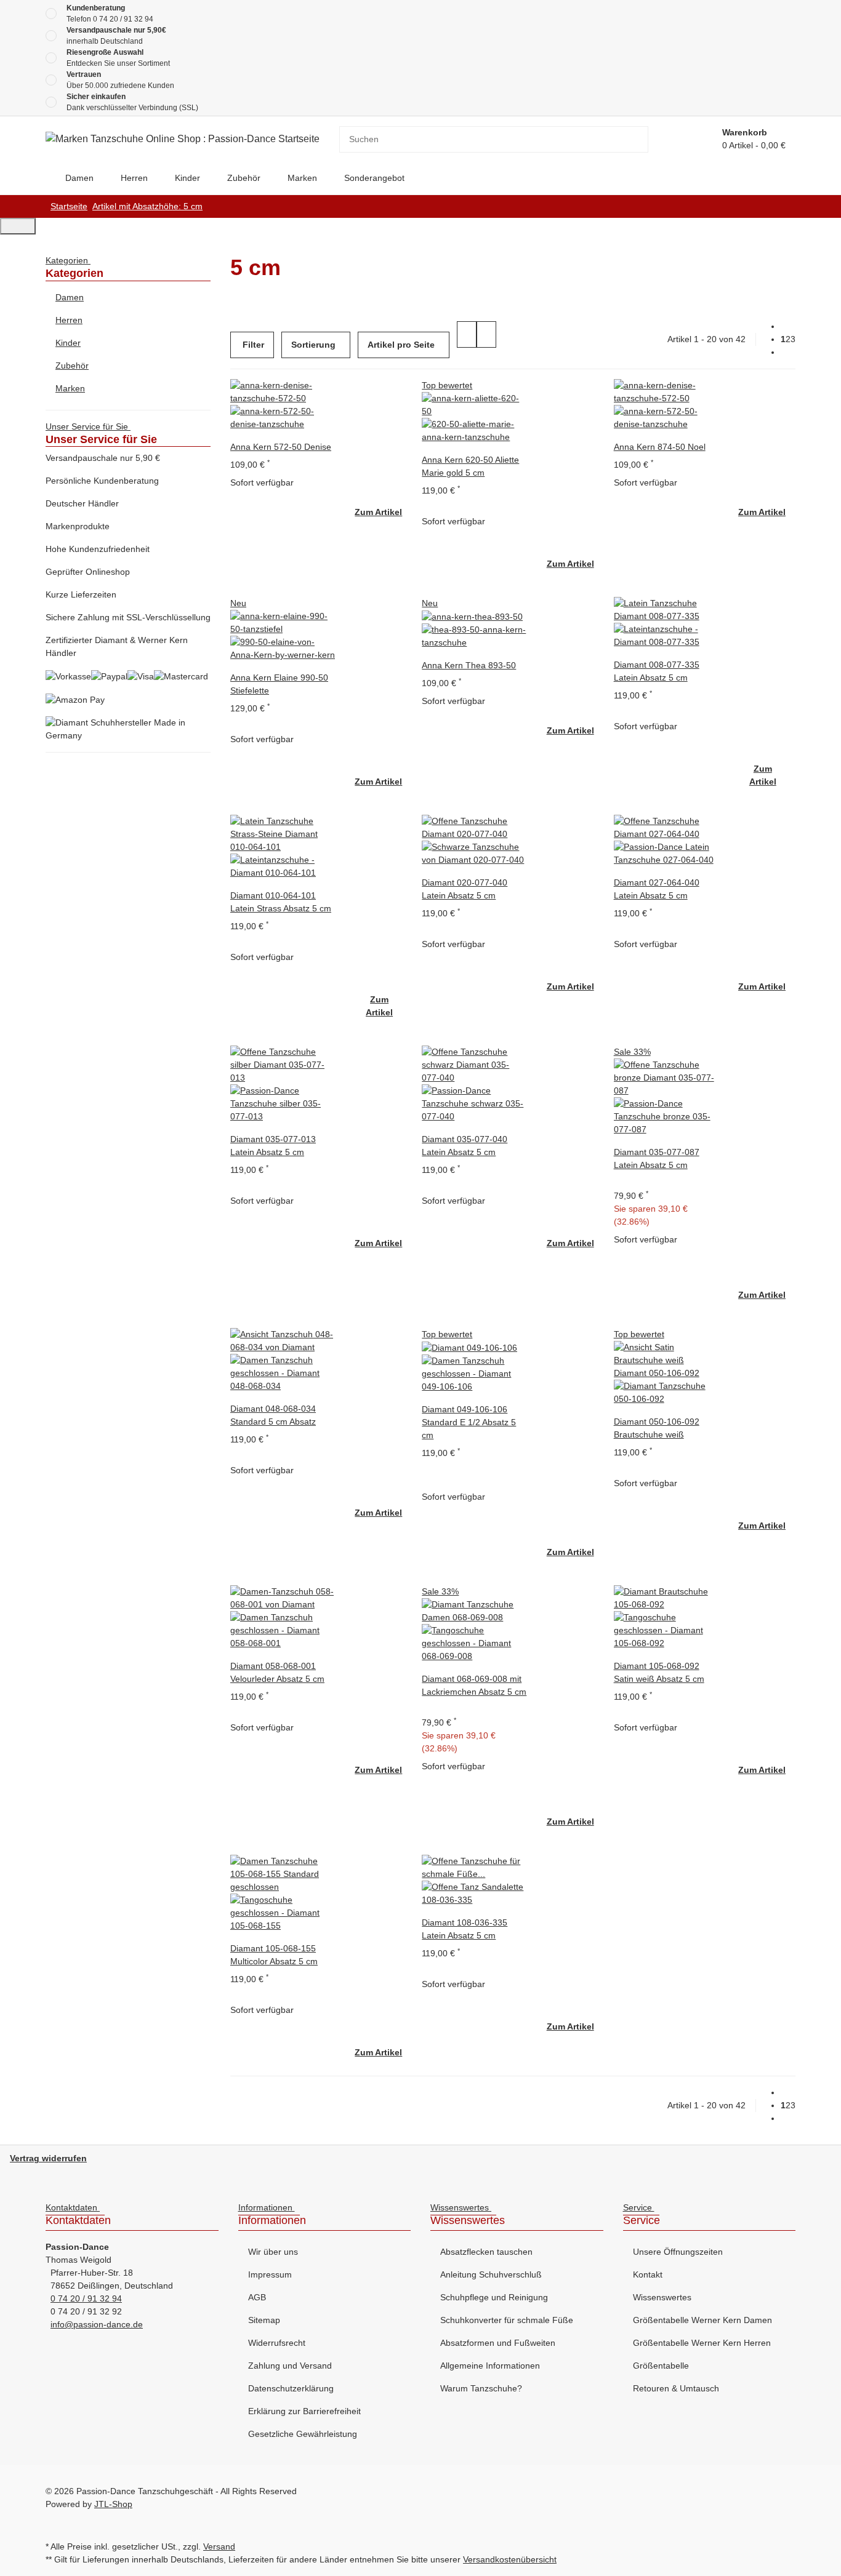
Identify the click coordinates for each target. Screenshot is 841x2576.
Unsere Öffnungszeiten (678, 2252)
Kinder (68, 343)
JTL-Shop (113, 2504)
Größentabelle (661, 2366)
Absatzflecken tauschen (486, 2252)
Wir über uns (273, 2252)
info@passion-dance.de (97, 2324)
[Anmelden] (698, 139)
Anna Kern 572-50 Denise (281, 447)
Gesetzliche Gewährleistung (303, 2434)
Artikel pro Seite (401, 345)
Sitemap (264, 2320)
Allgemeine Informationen (490, 2366)
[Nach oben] (18, 226)
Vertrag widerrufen (48, 2158)
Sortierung (313, 345)
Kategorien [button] (68, 260)
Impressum (270, 2274)
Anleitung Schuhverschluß (491, 2274)
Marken (70, 388)
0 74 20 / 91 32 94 (123, 19)
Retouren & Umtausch (676, 2388)
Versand (219, 2546)
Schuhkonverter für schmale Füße (507, 2320)
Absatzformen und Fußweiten (498, 2343)
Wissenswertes (662, 2297)
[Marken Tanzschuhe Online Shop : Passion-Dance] (46, 178)
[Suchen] (639, 139)
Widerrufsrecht (277, 2343)
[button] (467, 334)
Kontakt (648, 2274)
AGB (257, 2297)
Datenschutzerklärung (291, 2388)
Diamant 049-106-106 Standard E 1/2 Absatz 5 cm (469, 1422)
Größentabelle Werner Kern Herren (702, 2343)
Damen (70, 297)
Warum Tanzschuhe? (481, 2388)
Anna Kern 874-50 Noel (660, 447)
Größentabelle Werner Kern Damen (702, 2320)
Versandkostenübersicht (510, 2559)
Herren (69, 320)
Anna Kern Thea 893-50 (469, 665)
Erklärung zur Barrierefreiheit (304, 2411)
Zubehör (72, 366)
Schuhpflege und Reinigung (494, 2297)
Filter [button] (252, 345)
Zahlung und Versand (290, 2366)
